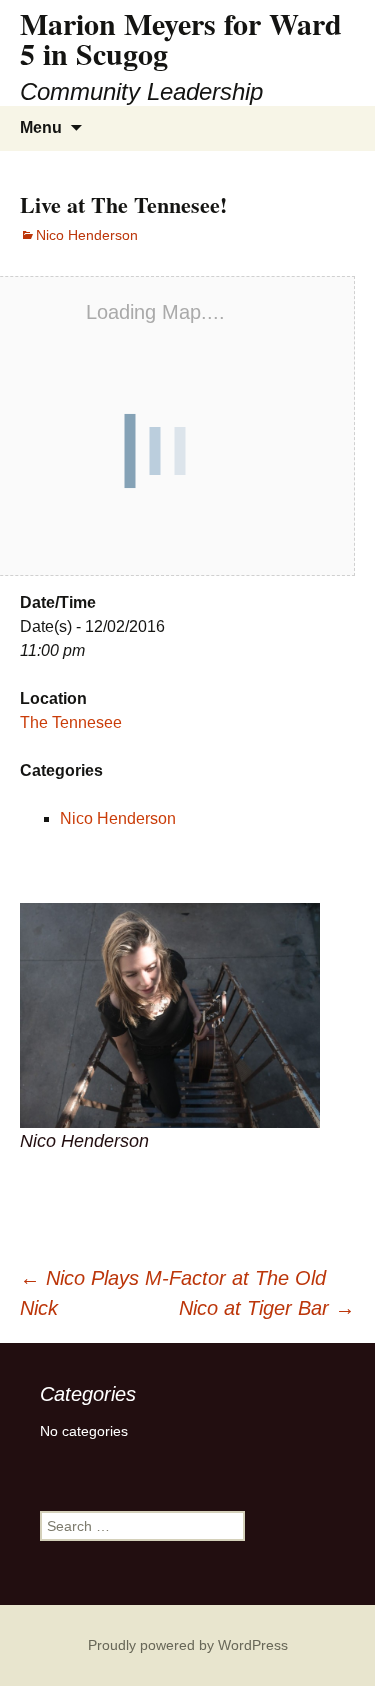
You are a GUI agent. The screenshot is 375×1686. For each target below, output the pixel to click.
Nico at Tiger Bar (267, 1308)
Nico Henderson (87, 235)
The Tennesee (71, 722)
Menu (41, 127)
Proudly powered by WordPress (188, 1645)
